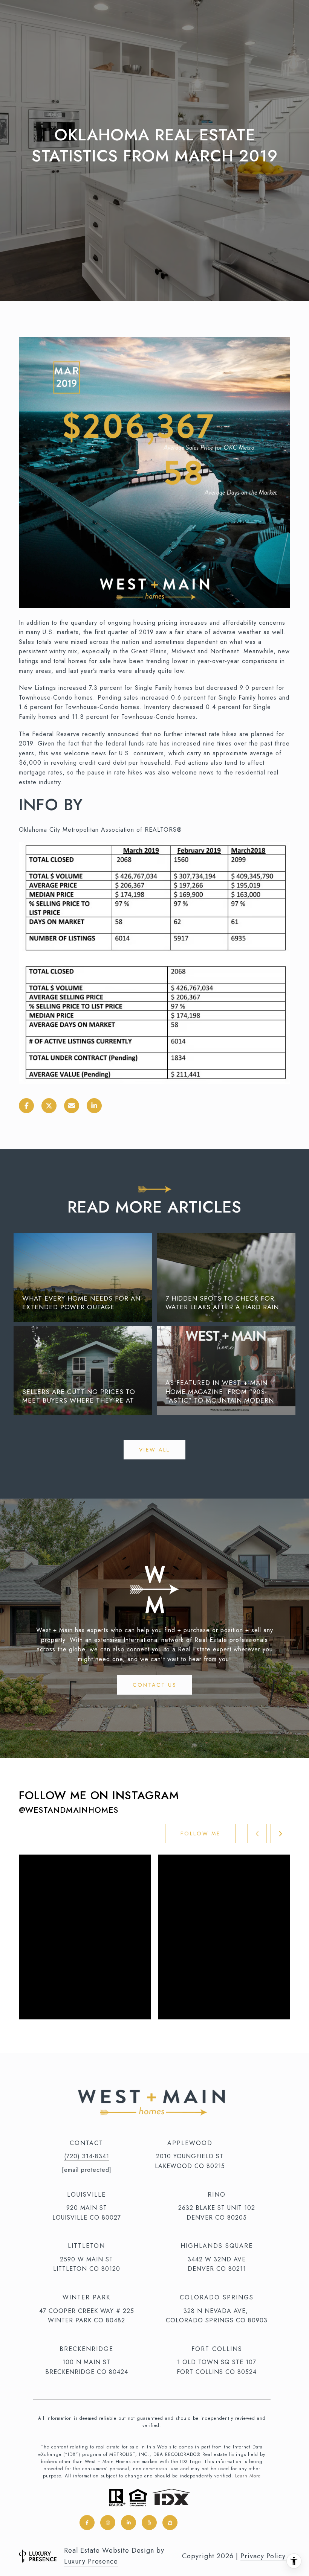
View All (154, 1450)
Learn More (248, 2476)
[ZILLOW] (170, 2523)
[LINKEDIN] (128, 2523)
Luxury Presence (91, 2561)
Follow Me (200, 1833)
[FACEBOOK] (87, 2523)
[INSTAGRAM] (108, 2523)
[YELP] (149, 2523)
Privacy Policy (263, 2556)
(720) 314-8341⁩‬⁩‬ (87, 2156)
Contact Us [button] (155, 1685)
